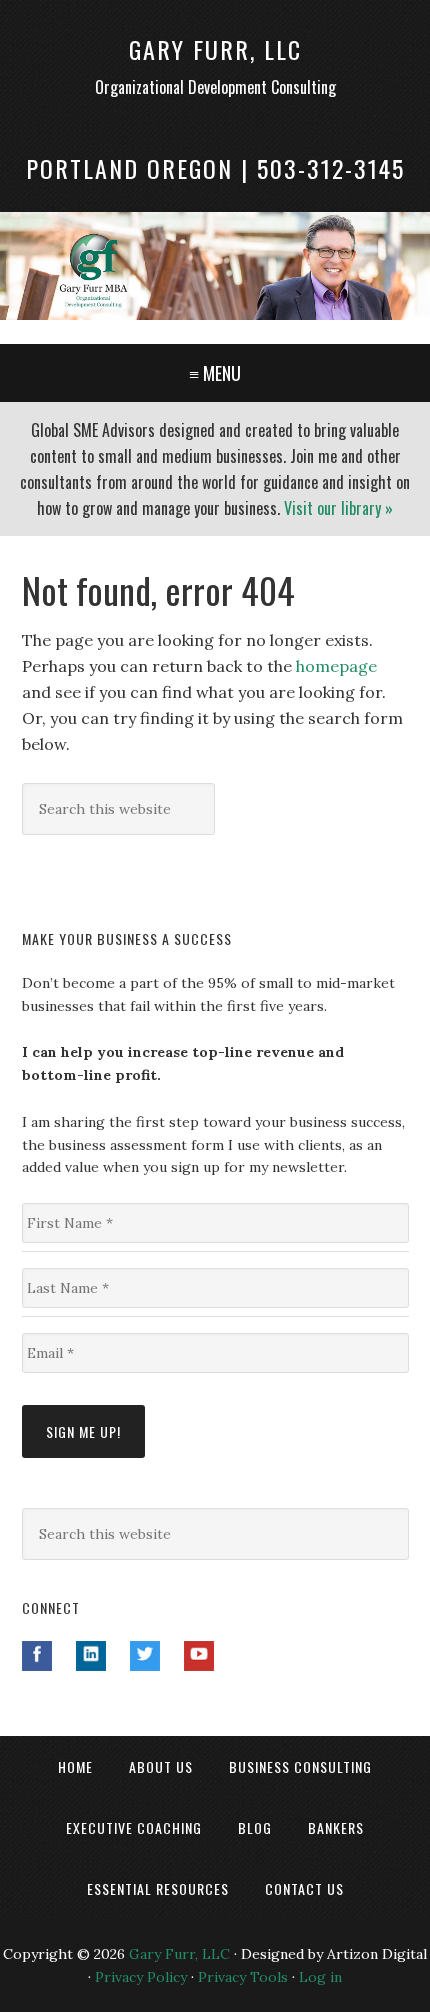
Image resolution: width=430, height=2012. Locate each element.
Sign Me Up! (83, 1431)
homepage (336, 666)
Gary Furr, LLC (215, 49)
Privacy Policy (141, 1977)
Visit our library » (338, 508)
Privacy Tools (243, 1977)
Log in (320, 1977)
